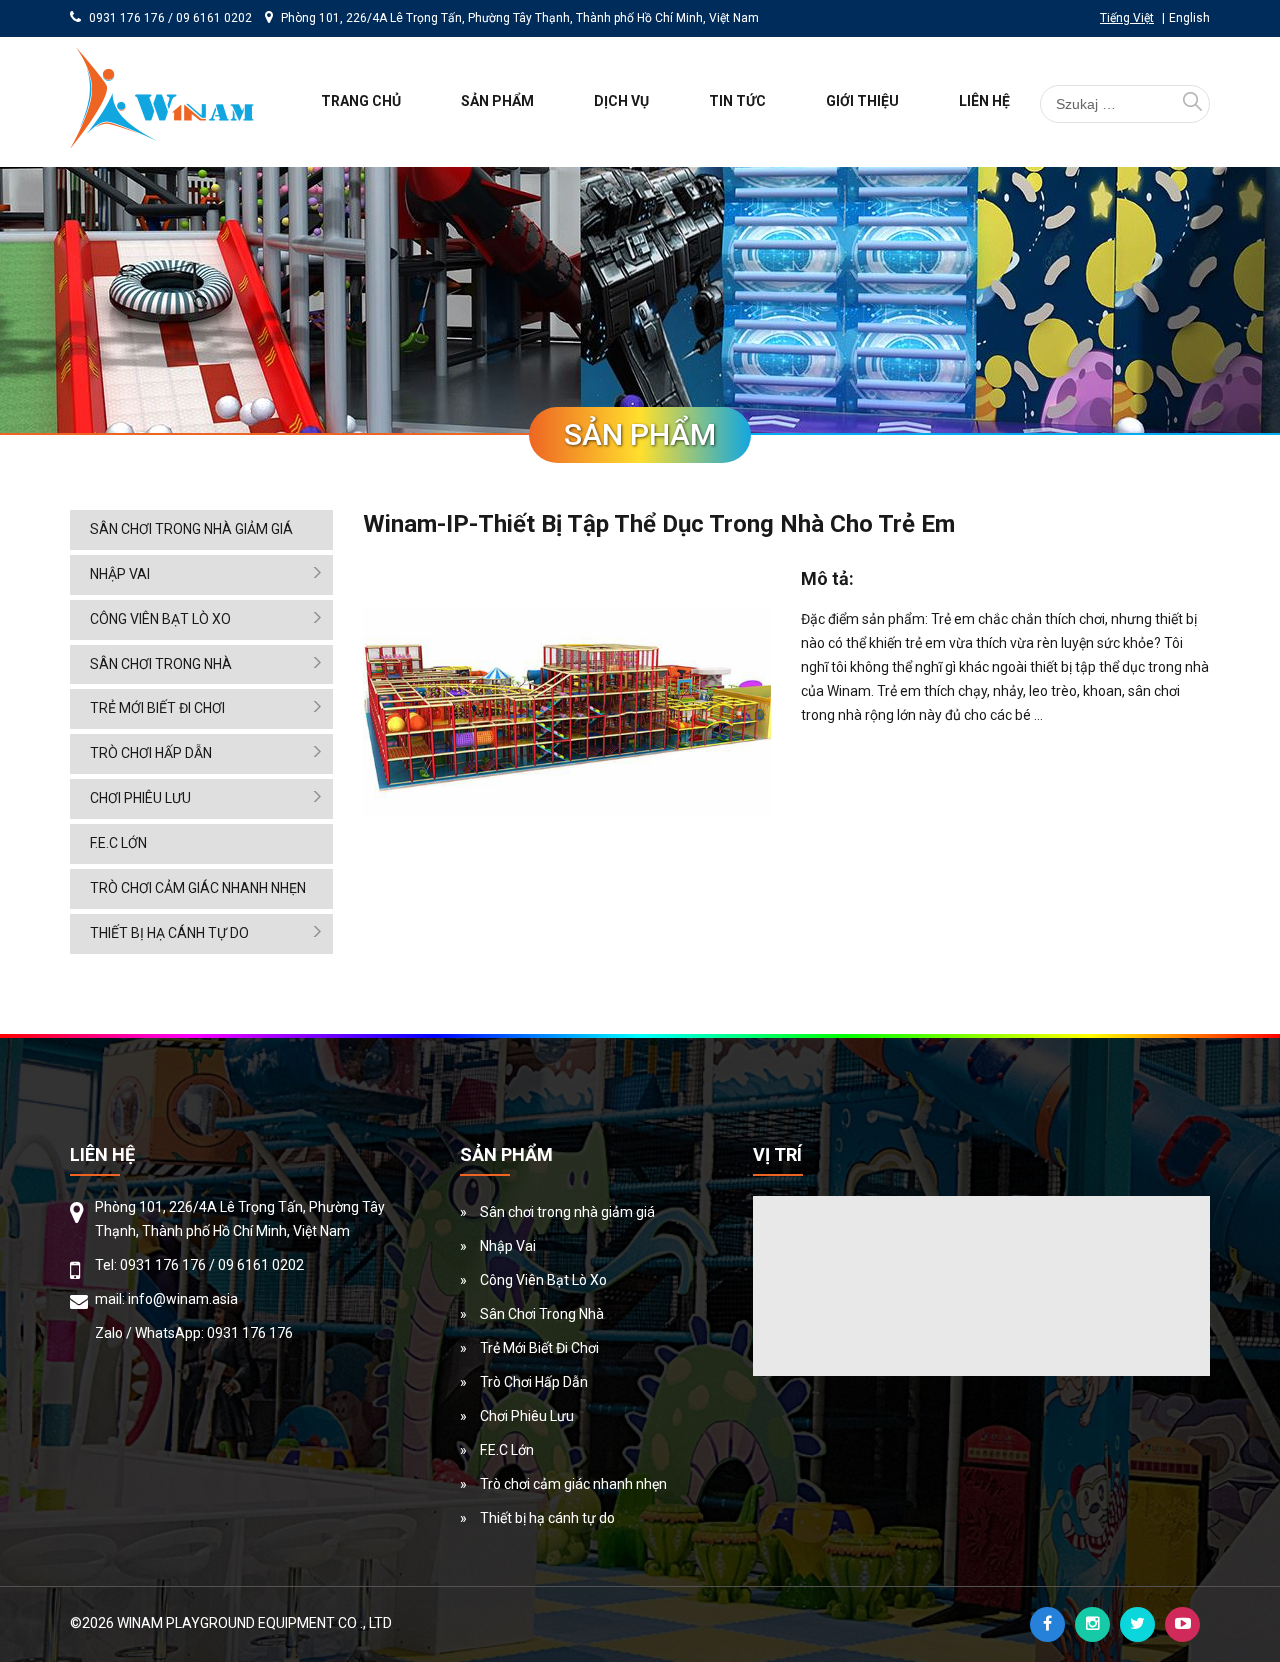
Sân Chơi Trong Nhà (161, 664)
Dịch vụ (621, 101)
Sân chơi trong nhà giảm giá (191, 529)
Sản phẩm (497, 101)
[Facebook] (1047, 1624)
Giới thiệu (862, 101)
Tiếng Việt (1127, 18)
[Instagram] (1092, 1624)
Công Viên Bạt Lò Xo (160, 619)
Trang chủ (361, 101)
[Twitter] (1137, 1624)
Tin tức (737, 101)
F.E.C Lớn (118, 843)
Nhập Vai (120, 574)
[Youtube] (1182, 1624)
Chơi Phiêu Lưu (140, 798)
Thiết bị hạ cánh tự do (169, 933)
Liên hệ (984, 101)
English (1189, 18)
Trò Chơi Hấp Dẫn (151, 753)
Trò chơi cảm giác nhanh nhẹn (198, 888)
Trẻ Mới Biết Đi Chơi (157, 708)
